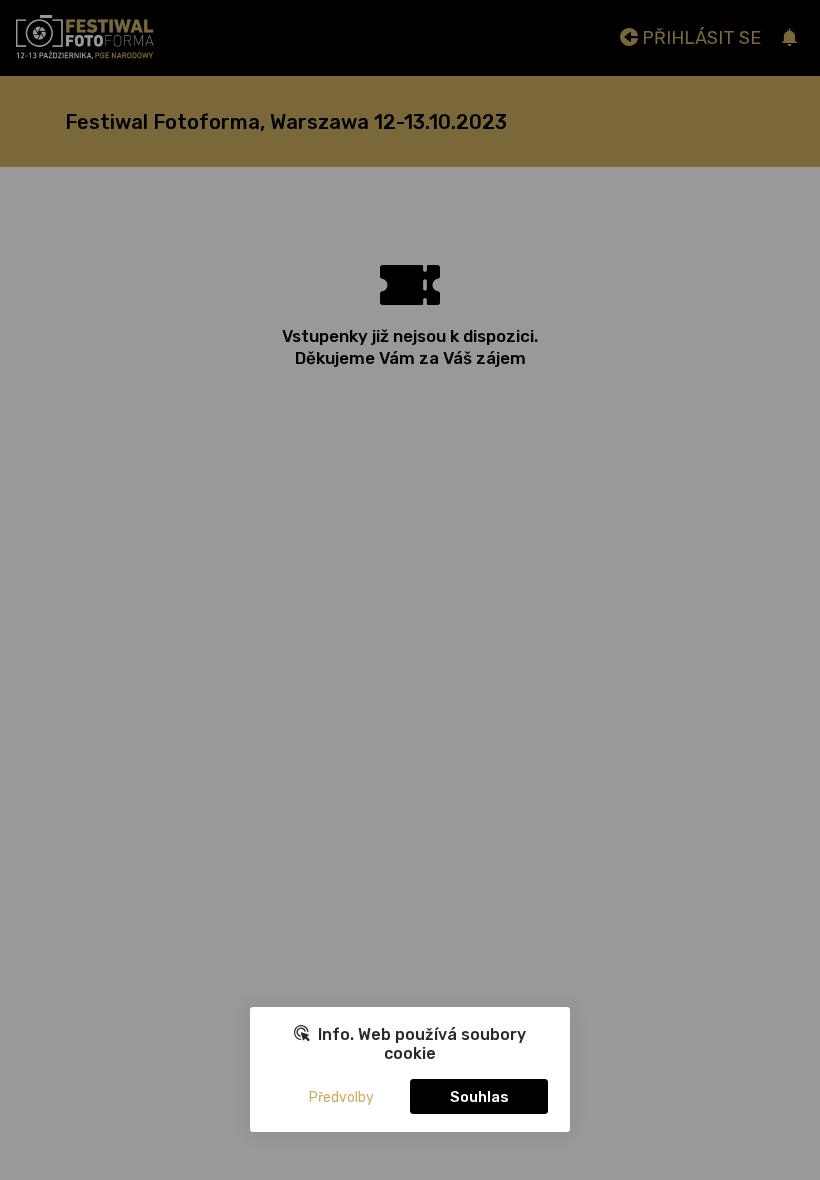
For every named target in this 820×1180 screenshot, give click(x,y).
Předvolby (341, 1097)
